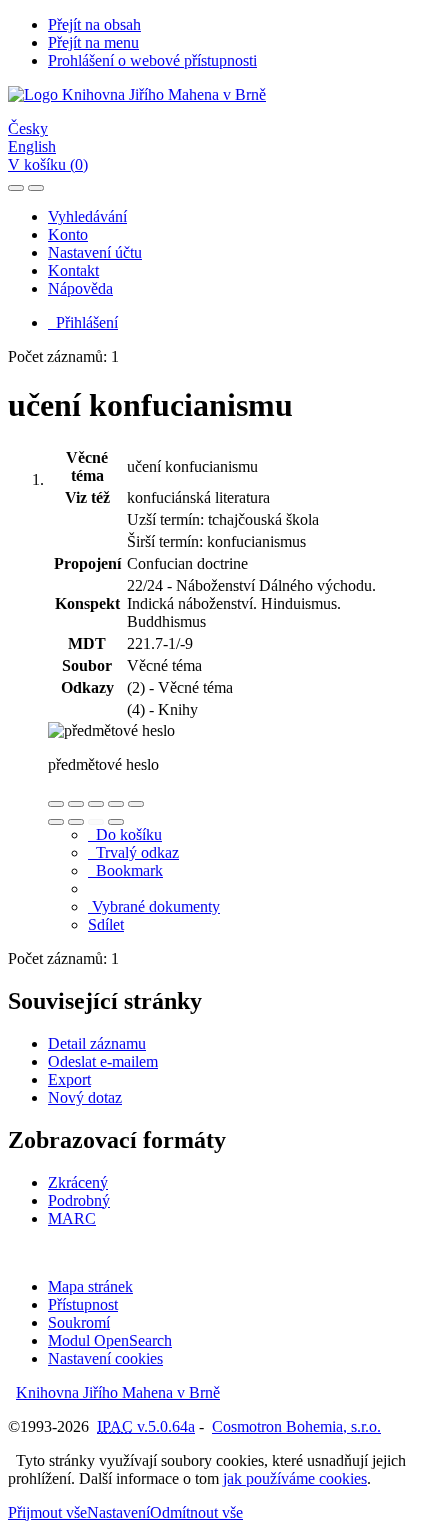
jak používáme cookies (295, 1478)
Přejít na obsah (94, 24)
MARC (72, 1218)
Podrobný (79, 1200)
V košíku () (48, 164)
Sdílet (106, 924)
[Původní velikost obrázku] (96, 804)
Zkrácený (78, 1182)
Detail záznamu (97, 1043)
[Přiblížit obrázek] (56, 804)
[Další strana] (116, 822)
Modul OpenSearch (110, 1340)
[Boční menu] (16, 188)
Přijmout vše (47, 1512)
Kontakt (73, 270)
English (32, 146)
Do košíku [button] (125, 834)
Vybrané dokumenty (154, 906)
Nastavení (118, 1512)
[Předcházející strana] (96, 822)
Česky (28, 128)
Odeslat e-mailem (103, 1061)
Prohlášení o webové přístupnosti (152, 60)
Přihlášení (83, 322)
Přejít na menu (93, 42)
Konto (68, 234)
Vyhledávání (87, 216)
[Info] (136, 804)
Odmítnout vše (196, 1512)
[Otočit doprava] (76, 822)
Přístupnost (83, 1304)
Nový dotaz (85, 1097)
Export (69, 1079)
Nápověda (80, 288)
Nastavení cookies (105, 1358)
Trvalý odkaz (133, 852)
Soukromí (79, 1322)
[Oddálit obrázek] (76, 804)
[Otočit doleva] (56, 822)
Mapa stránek (90, 1286)
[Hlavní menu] (36, 188)
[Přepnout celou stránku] (116, 804)
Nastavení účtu (95, 252)
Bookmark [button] (125, 870)
